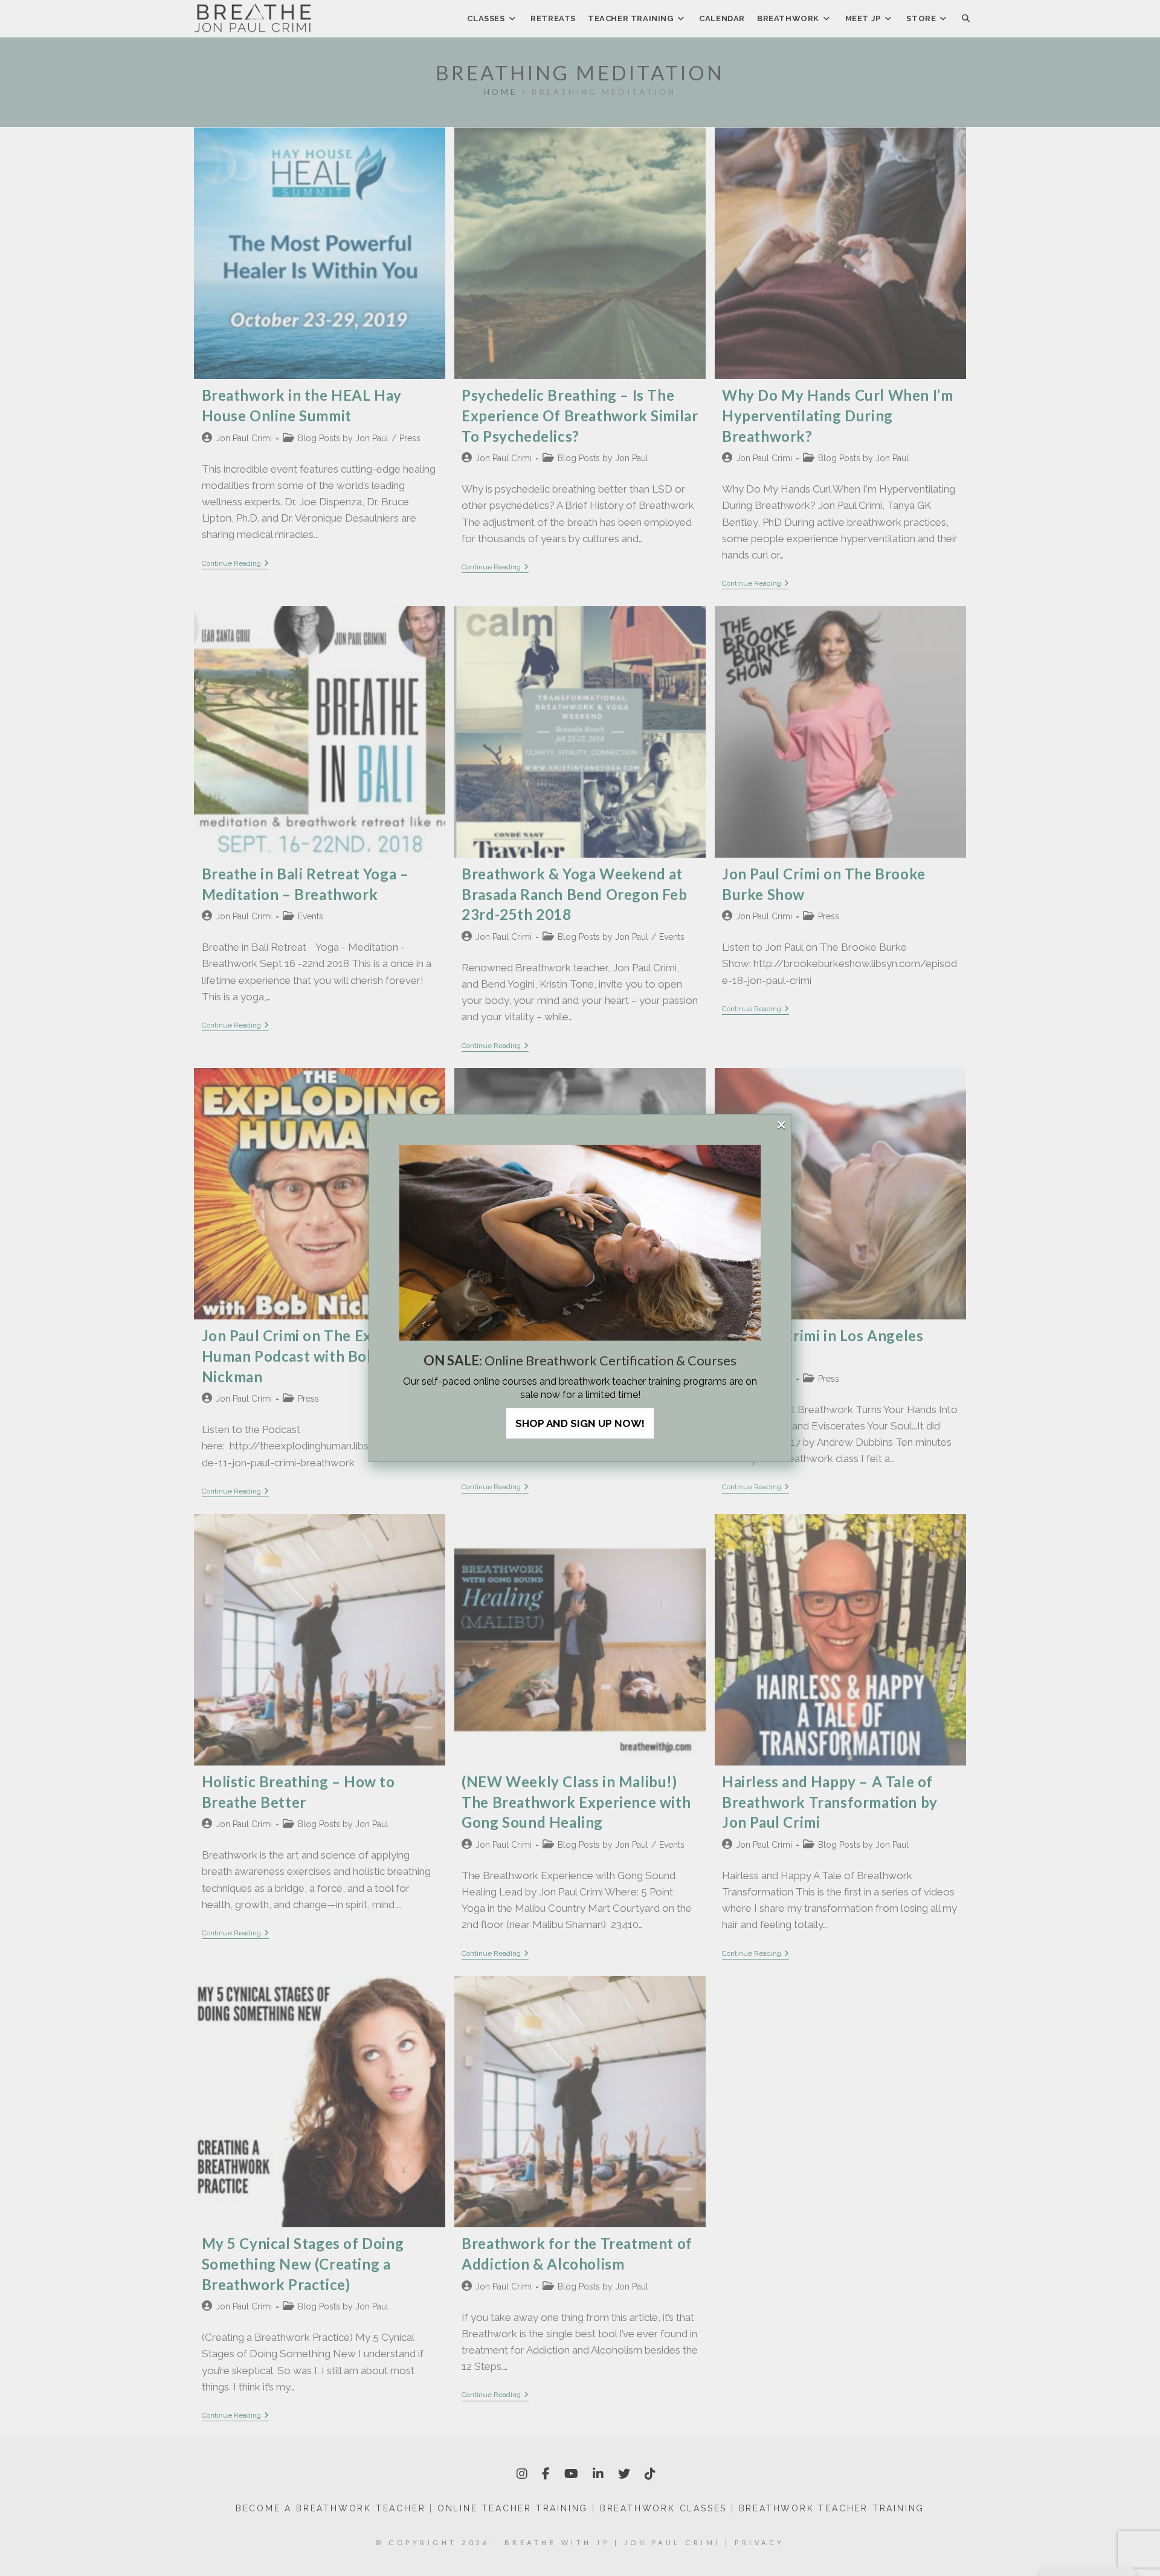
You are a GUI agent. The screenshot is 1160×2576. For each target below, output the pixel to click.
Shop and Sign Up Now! (580, 1423)
